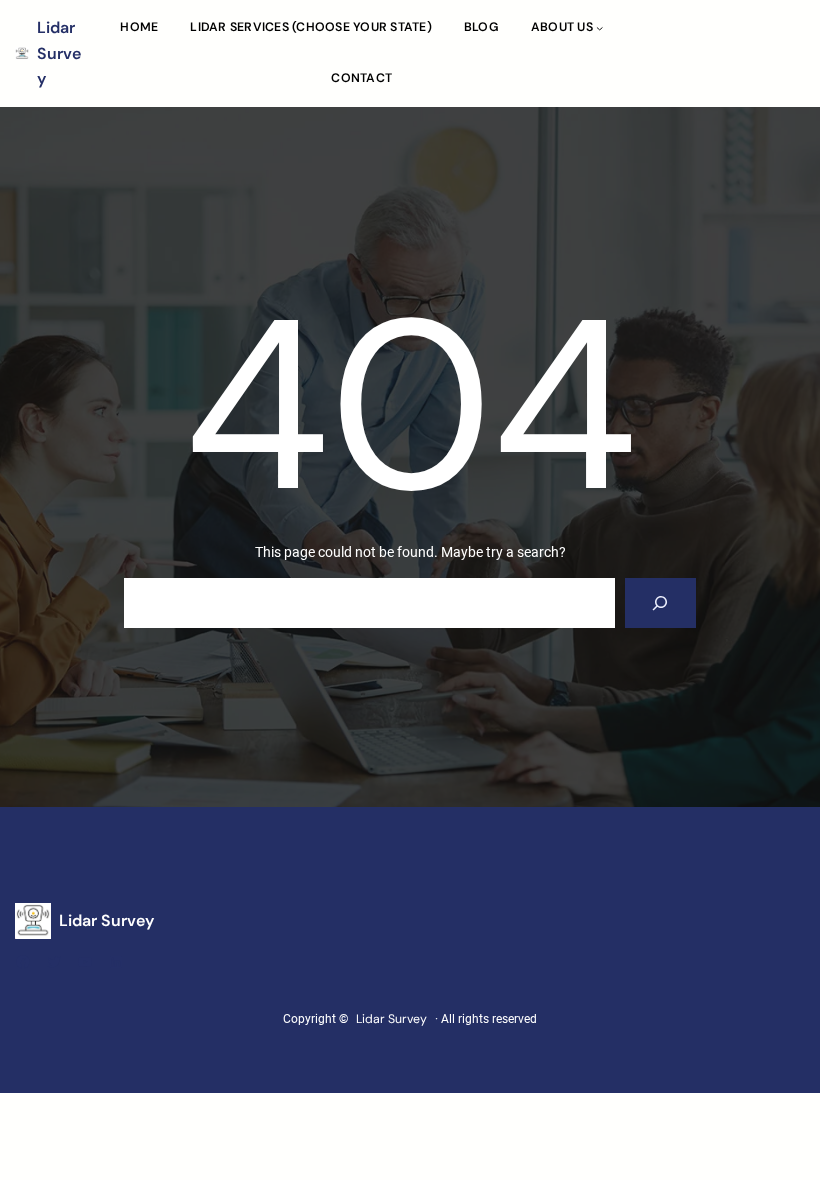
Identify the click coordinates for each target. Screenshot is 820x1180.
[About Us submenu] (599, 27)
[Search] (660, 602)
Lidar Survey (59, 53)
